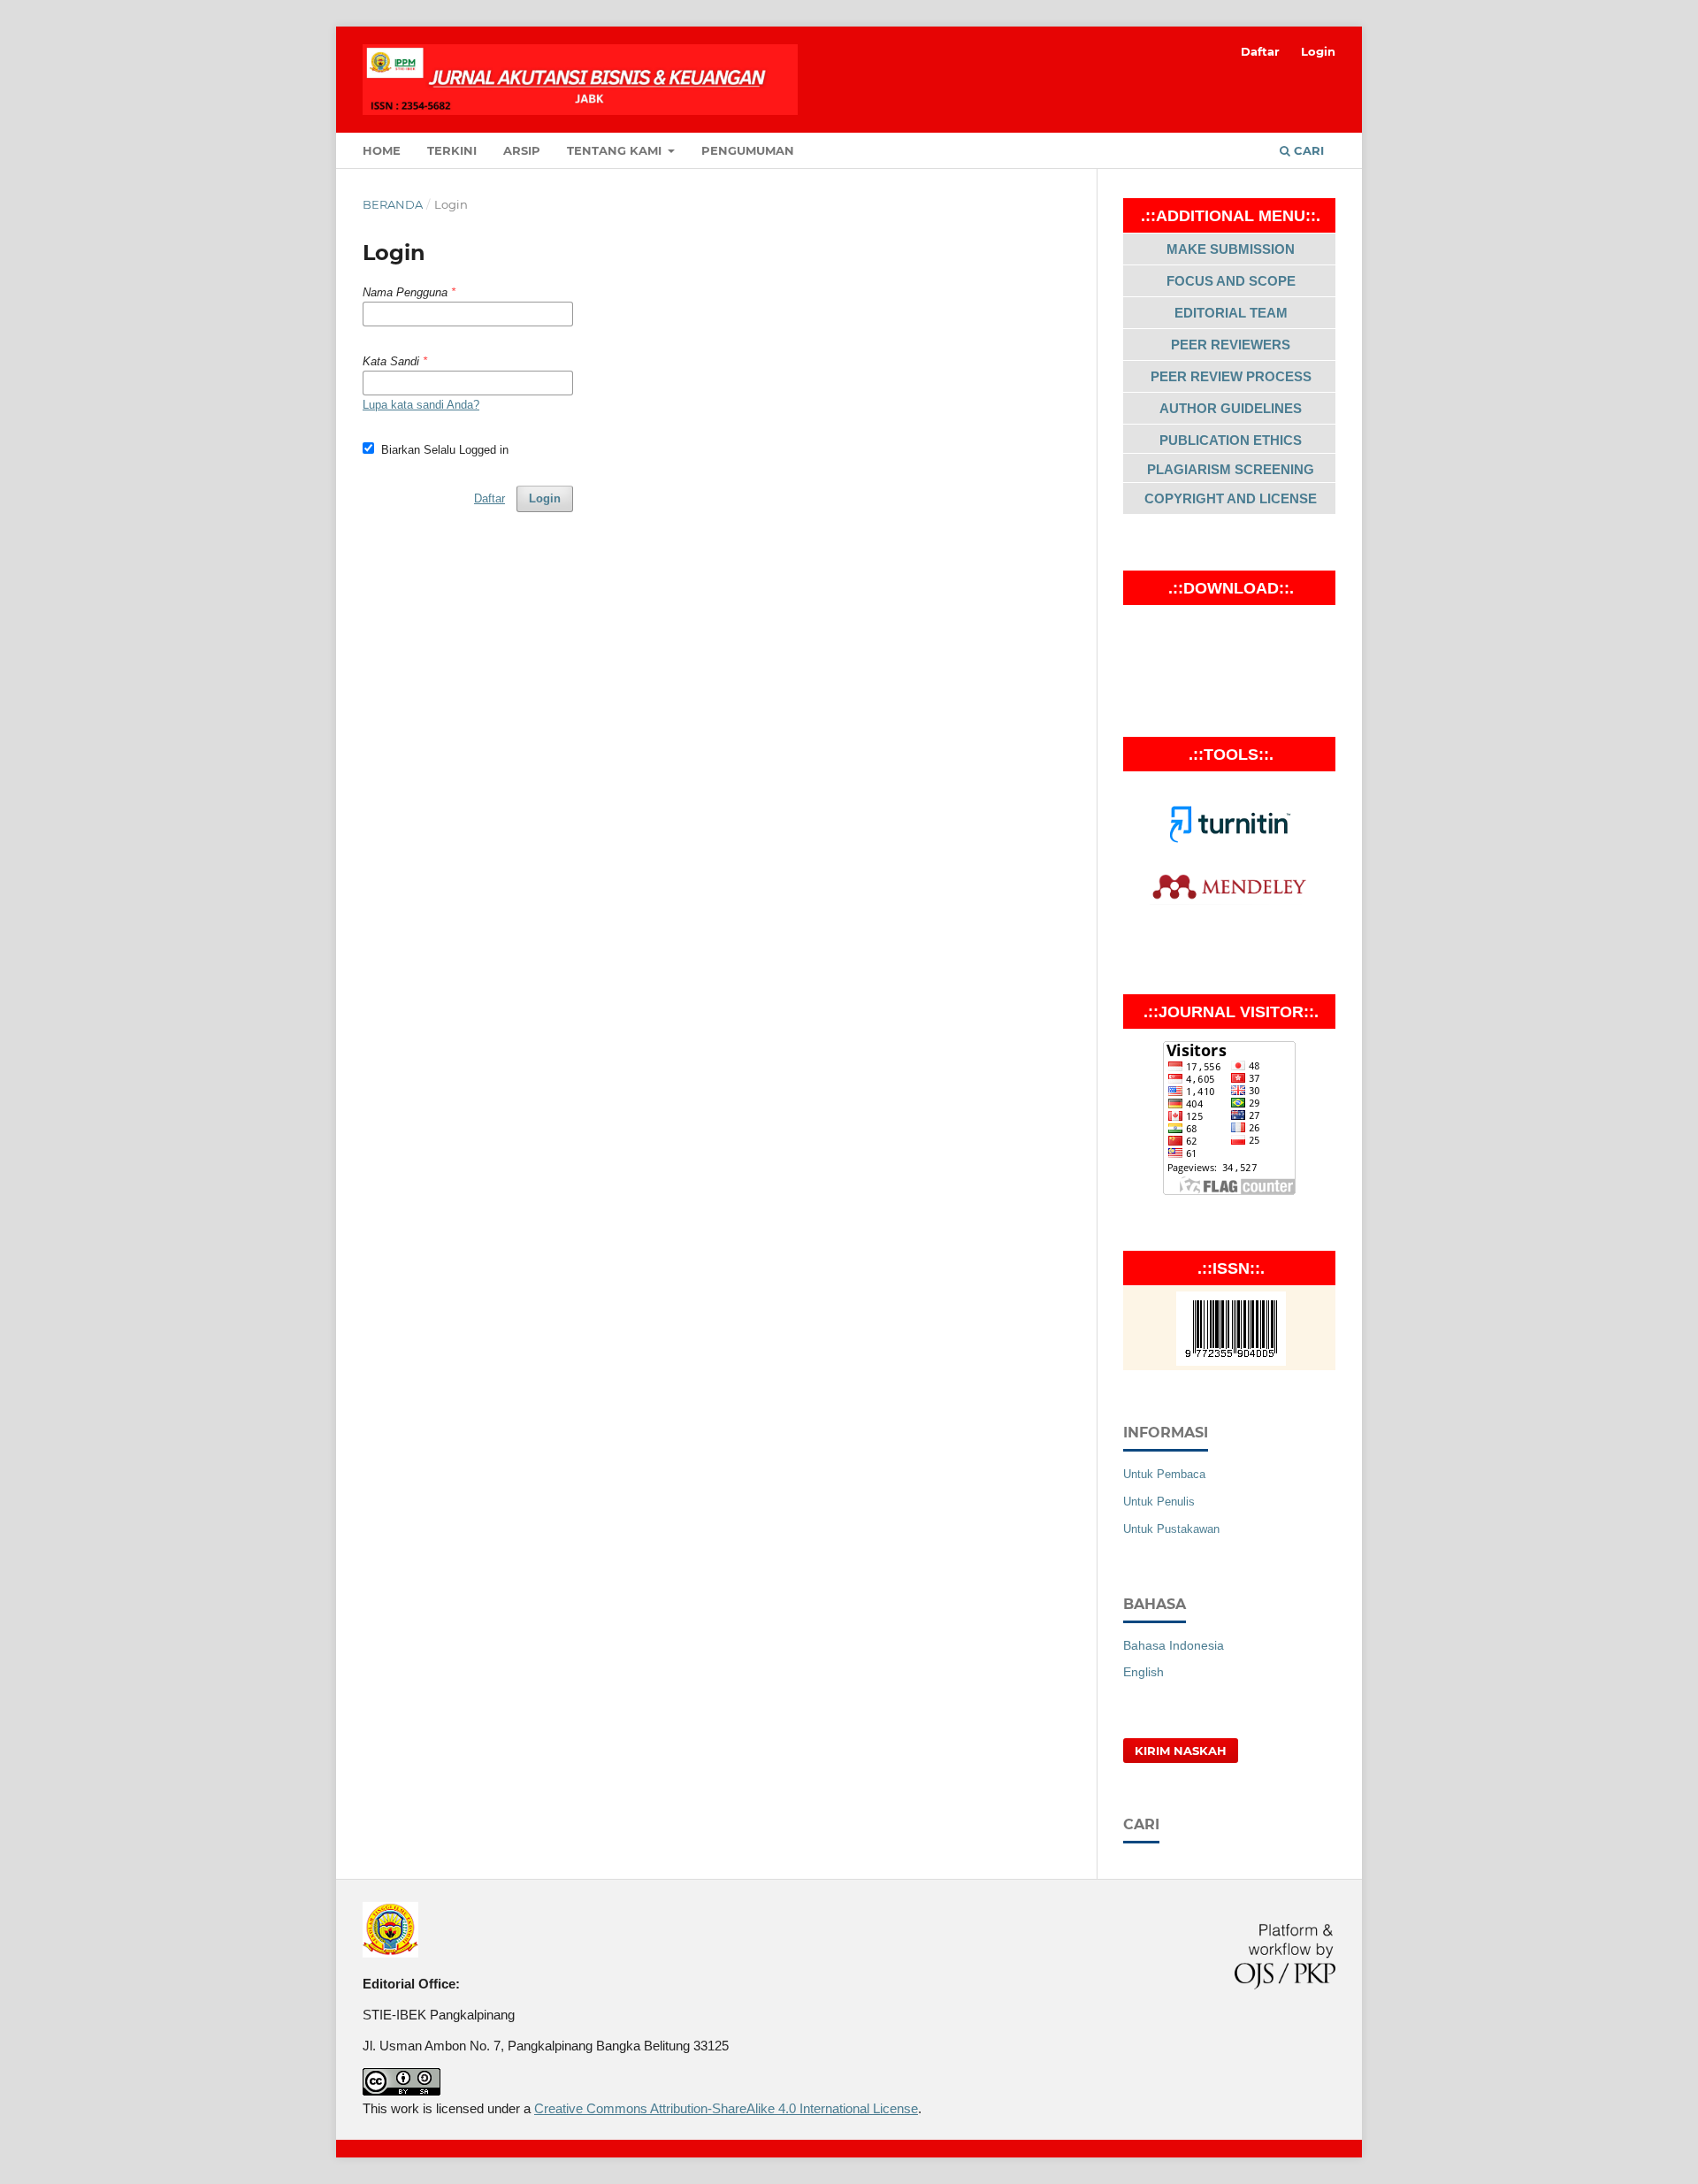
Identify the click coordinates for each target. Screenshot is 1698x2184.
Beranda (393, 204)
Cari (1307, 150)
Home (382, 150)
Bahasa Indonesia (1174, 1645)
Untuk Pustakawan (1171, 1529)
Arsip (522, 150)
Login (1318, 51)
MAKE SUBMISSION (1231, 249)
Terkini (452, 150)
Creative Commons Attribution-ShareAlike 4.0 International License (726, 2108)
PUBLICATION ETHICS (1231, 440)
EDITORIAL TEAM (1231, 313)
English (1143, 1672)
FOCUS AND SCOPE (1231, 281)
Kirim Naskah (1181, 1751)
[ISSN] (1231, 1361)
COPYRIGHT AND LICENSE (1231, 498)
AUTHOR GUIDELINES (1231, 408)
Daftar (1260, 51)
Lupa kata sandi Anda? (421, 405)
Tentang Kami (616, 150)
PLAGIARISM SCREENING (1231, 469)
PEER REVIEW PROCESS (1231, 376)
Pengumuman (748, 150)
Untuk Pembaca (1164, 1474)
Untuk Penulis (1159, 1502)
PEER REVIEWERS (1231, 345)
